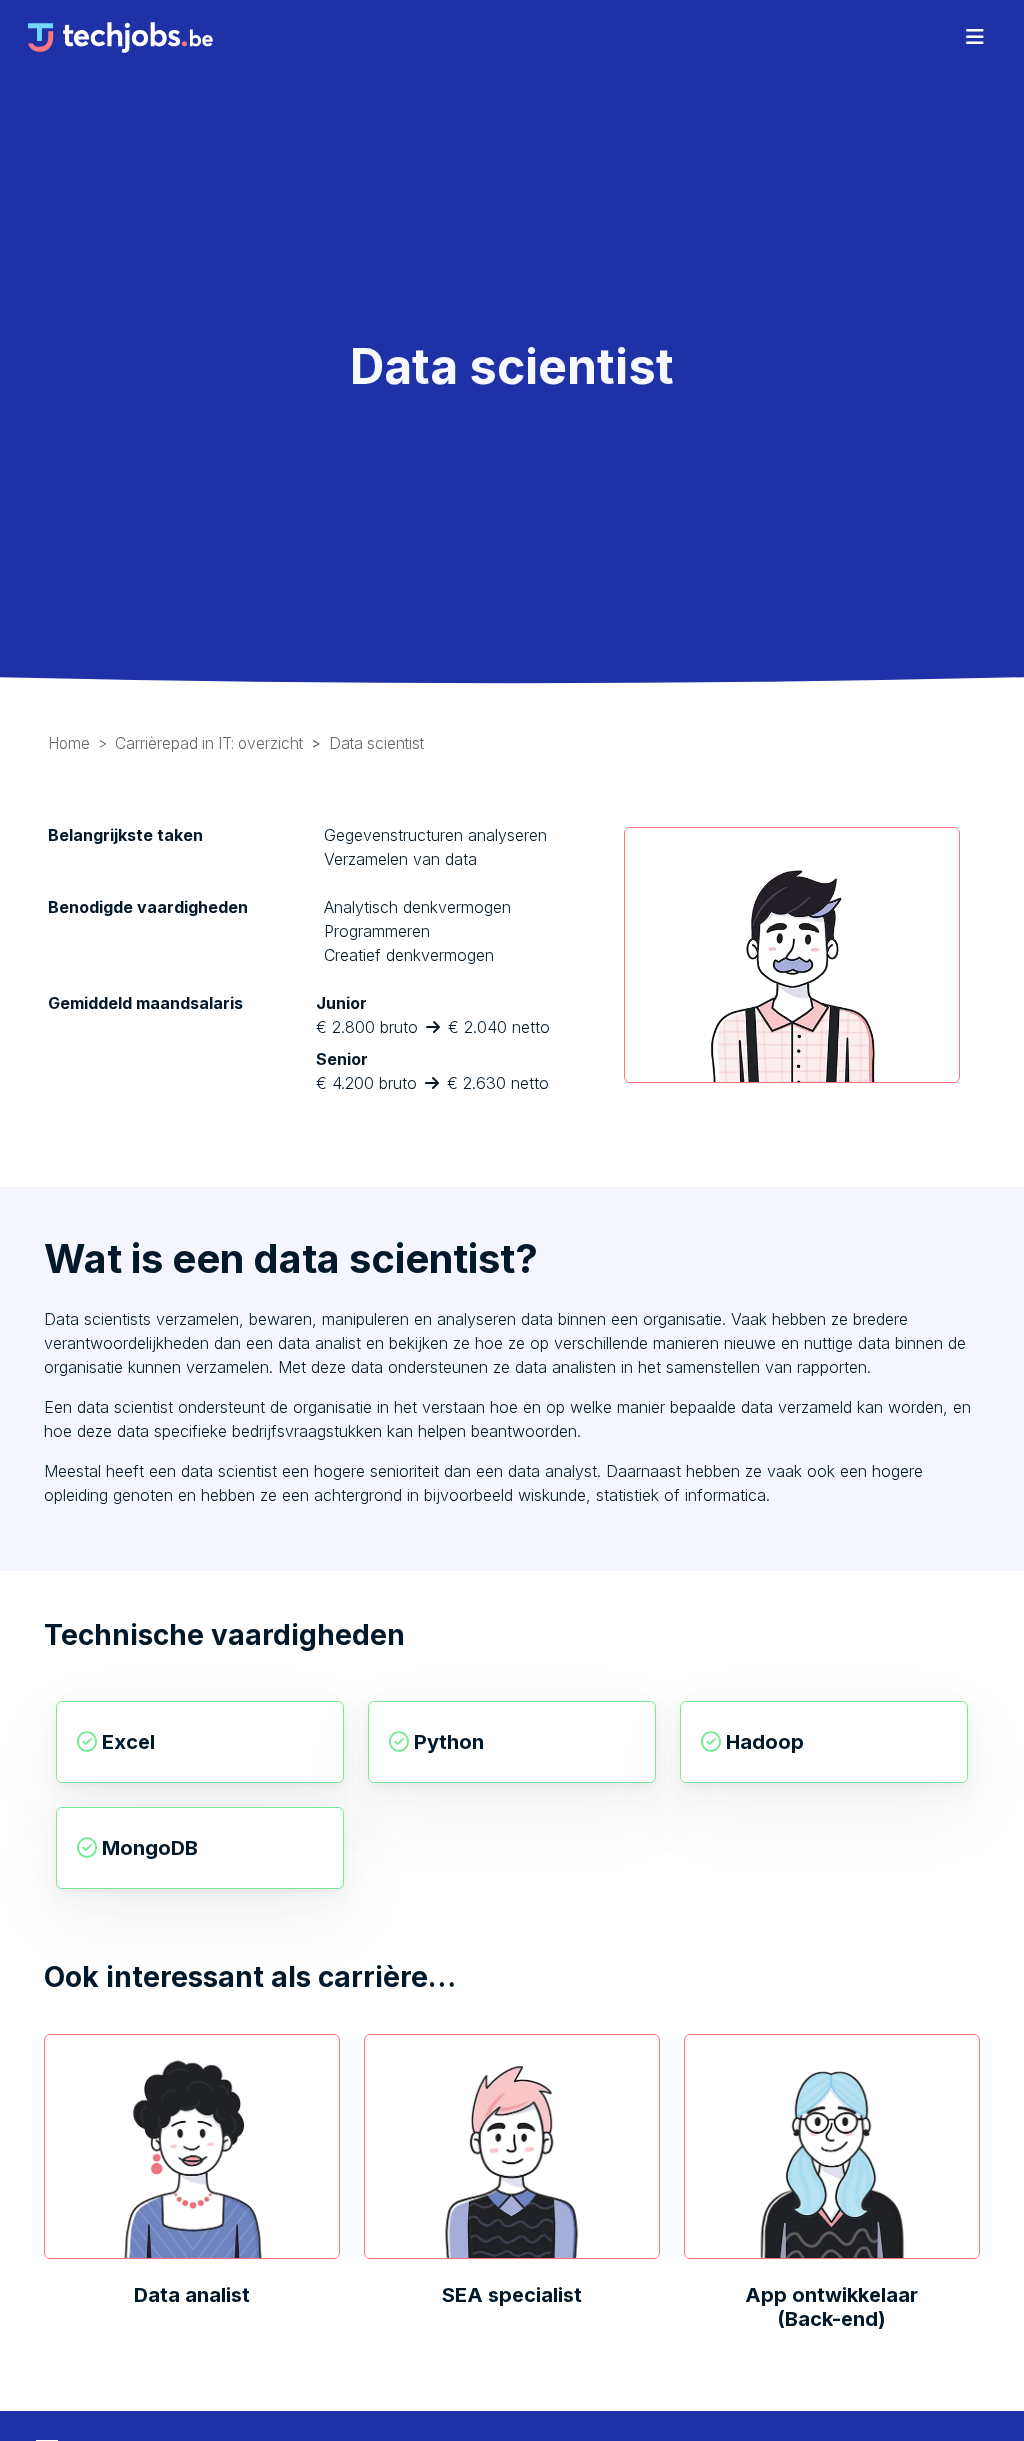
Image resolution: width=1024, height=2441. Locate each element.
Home (69, 743)
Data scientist (376, 743)
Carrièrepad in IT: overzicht (209, 743)
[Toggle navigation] (975, 37)
